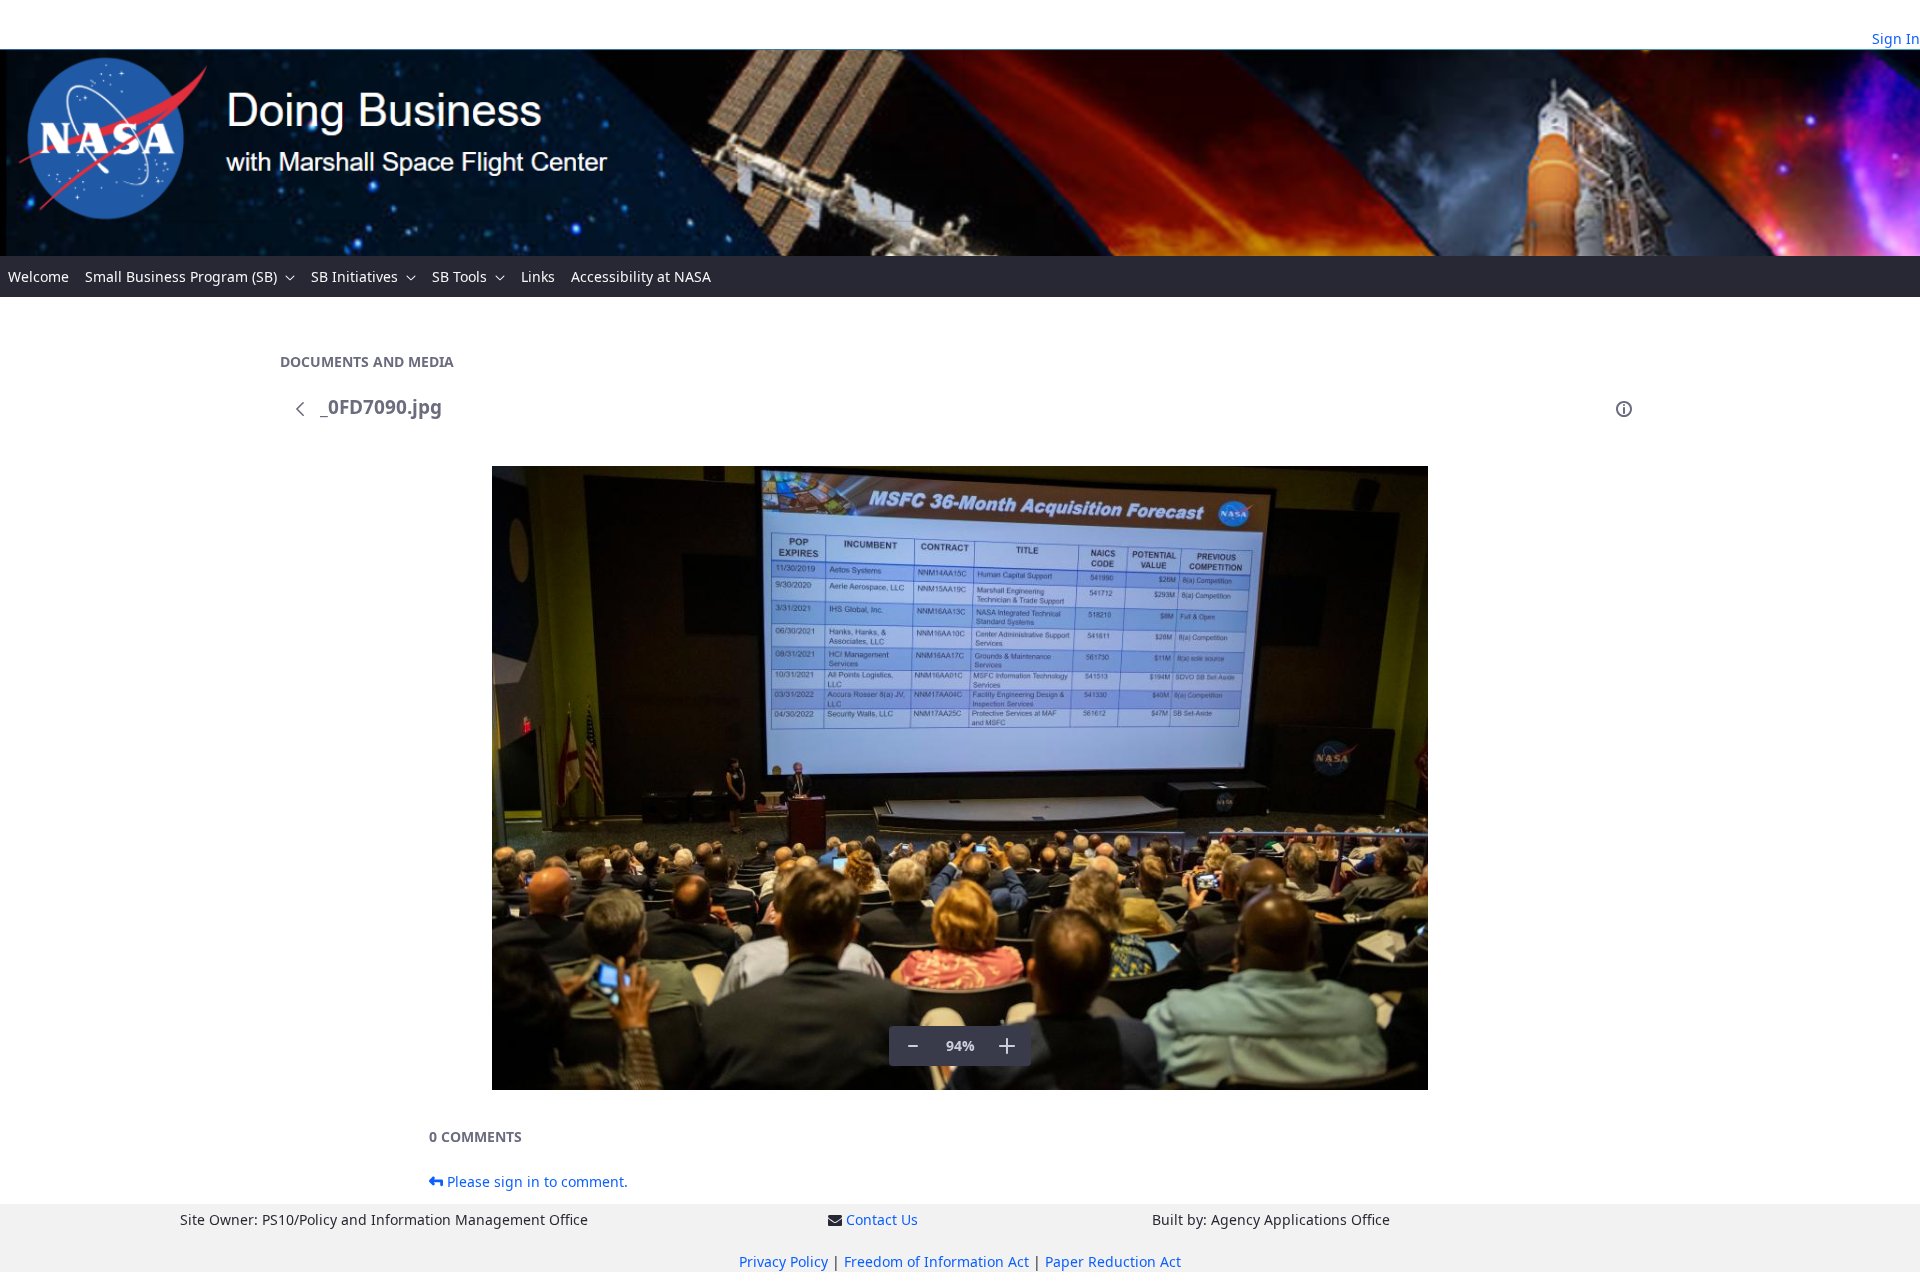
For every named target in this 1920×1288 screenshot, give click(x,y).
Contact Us (882, 1219)
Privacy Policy (783, 1261)
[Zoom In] (1007, 1046)
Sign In (1896, 38)
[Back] (300, 409)
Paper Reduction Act (1113, 1261)
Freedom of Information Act (936, 1261)
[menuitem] (38, 276)
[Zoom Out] (913, 1046)
